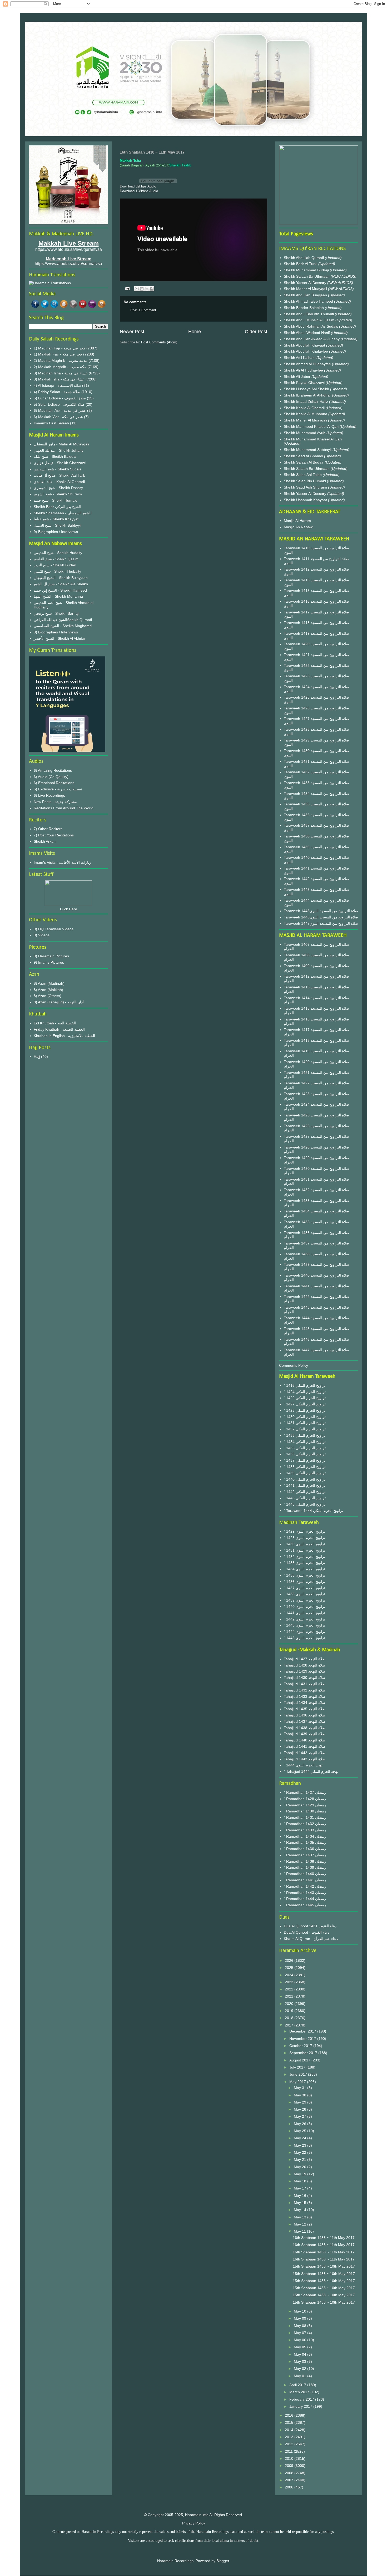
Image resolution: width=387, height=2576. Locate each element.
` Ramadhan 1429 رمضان (305, 1805)
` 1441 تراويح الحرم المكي (305, 1485)
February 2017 (302, 2399)
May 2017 (298, 2082)
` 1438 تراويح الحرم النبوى (304, 1594)
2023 (290, 1982)
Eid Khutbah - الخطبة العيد (55, 1023)
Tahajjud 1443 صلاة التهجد (305, 1759)
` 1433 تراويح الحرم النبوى (304, 1563)
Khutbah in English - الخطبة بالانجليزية (64, 1036)
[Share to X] (147, 289)
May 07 (301, 2333)
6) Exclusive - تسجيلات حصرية (58, 789)
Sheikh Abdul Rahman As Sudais (311, 326)
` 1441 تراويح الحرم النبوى (304, 1613)
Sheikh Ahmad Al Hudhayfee (308, 364)
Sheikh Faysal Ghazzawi (304, 383)
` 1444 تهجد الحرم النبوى (303, 1765)
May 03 (301, 2361)
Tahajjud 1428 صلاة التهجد (305, 1665)
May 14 (301, 2210)
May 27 (301, 2116)
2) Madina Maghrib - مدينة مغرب (61, 360)
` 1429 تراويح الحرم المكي (305, 1398)
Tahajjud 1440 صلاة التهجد (305, 1740)
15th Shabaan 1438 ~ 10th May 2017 (324, 2266)
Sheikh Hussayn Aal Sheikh (307, 389)
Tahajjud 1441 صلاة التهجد (305, 1746)
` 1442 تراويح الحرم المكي (305, 1492)
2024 (290, 1975)
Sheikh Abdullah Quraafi (304, 258)
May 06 (301, 2340)
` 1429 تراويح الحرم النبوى (304, 1531)
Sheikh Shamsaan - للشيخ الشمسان (63, 513)
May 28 (301, 2109)
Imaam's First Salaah (51, 423)
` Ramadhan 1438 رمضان (305, 1861)
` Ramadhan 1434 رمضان (305, 1836)
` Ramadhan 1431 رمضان (305, 1817)
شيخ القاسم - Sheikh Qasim (56, 559)
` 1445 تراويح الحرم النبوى (304, 1638)
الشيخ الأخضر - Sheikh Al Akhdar (60, 638)
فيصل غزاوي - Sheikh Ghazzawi (60, 463)
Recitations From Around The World (64, 808)
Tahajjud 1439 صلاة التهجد (305, 1734)
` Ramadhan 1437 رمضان (305, 1855)
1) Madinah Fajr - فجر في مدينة (59, 348)
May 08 (301, 2326)
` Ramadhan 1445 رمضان (305, 1905)
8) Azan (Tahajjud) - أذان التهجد (59, 1002)
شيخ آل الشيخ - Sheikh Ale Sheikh (61, 584)
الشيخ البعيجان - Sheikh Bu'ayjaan (61, 578)
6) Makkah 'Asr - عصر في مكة (58, 417)
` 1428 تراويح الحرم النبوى (304, 1538)
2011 (289, 2451)
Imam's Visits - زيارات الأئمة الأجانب (62, 862)
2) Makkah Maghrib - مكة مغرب (60, 367)
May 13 (301, 2217)
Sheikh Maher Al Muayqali (306, 289)
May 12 (301, 2224)
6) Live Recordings (49, 795)
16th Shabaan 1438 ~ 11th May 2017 (324, 2238)
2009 (290, 2466)
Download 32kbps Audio (138, 186)
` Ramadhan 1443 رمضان (305, 1893)
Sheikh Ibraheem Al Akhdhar (308, 395)
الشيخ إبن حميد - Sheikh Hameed (60, 590)
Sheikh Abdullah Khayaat (305, 345)
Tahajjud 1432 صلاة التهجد (305, 1690)
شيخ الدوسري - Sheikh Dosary (58, 488)
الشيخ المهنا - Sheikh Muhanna (58, 596)
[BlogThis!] (142, 289)
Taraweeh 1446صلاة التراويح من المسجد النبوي (321, 917)
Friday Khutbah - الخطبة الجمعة (59, 1029)
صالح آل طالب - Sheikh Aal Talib (59, 475)
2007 (290, 2480)
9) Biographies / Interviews (56, 532)
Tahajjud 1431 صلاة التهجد (305, 1684)
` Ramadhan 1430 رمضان (305, 1811)
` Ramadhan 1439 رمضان (305, 1867)
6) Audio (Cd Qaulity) (51, 777)
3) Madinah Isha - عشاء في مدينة (61, 373)
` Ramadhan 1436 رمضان (305, 1849)
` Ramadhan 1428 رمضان (305, 1799)
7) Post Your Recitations (54, 835)
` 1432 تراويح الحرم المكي (305, 1429)
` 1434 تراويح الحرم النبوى (304, 1569)
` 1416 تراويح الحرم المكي (305, 1385)
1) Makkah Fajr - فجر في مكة (58, 354)
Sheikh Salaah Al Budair (304, 462)
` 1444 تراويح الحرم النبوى (304, 1632)
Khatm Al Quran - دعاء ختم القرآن (311, 1939)
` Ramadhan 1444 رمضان (305, 1899)
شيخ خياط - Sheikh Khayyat (56, 519)
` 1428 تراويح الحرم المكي (305, 1410)
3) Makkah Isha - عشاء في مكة (59, 379)
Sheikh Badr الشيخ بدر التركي (57, 507)
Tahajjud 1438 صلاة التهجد (305, 1728)
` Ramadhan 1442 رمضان (305, 1886)
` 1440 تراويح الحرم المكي (305, 1479)
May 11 (300, 2231)
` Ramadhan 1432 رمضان (305, 1824)
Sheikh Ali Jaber (298, 377)
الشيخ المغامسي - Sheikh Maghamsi (63, 626)
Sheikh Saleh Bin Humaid (305, 481)
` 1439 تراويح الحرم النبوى (304, 1600)
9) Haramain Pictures (51, 956)
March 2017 (300, 2392)
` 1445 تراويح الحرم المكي (305, 1504)
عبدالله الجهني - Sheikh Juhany (59, 450)
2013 (290, 2437)
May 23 (301, 2145)
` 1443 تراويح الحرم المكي (305, 1498)
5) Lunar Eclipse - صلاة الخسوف (60, 398)
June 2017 (299, 2074)
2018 (290, 2018)
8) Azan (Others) (48, 996)
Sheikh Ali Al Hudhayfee (303, 370)
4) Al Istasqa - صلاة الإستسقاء (57, 385)
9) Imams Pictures (49, 962)
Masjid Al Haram (297, 521)
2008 (290, 2473)
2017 (290, 2025)
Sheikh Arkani (45, 841)
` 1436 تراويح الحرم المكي (305, 1454)
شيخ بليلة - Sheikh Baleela (55, 456)
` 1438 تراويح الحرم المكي (305, 1467)
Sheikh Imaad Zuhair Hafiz (306, 402)
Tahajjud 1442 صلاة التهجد (305, 1753)
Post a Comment (143, 310)
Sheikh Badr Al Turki (301, 264)
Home (195, 332)
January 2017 (301, 2406)
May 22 (301, 2152)
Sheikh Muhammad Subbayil (308, 450)
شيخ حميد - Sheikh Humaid (56, 500)
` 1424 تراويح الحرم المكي (305, 1392)
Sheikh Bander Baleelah (304, 308)
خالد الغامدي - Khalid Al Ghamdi (59, 482)
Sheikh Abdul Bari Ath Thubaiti (309, 314)
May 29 (301, 2102)
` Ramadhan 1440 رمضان (305, 1874)
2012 (290, 2444)
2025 (290, 1968)
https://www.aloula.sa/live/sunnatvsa (68, 264)
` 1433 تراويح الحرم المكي (305, 1435)
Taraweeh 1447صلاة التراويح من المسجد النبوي (321, 923)
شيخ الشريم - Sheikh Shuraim (58, 494)
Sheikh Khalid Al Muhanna (306, 414)
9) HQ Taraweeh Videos (54, 929)
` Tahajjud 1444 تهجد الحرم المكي (311, 1771)
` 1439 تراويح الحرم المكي (305, 1473)
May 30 (301, 2095)
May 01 (301, 2376)
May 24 (301, 2138)
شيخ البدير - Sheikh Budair (55, 565)
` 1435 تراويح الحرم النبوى (304, 1575)
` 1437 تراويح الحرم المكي (305, 1460)
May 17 (301, 2188)
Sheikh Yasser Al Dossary (306, 283)
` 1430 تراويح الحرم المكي (305, 1417)
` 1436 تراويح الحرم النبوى (304, 1582)
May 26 (301, 2124)
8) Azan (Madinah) (49, 983)
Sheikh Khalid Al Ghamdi (304, 408)
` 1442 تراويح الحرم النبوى (304, 1619)
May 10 (301, 2311)
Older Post (256, 332)
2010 (290, 2458)
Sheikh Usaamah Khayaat (306, 500)
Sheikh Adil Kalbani (300, 358)
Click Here (69, 909)
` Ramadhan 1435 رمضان (305, 1842)
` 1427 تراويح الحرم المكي (305, 1404)
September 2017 (304, 2053)
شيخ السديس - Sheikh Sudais (58, 469)
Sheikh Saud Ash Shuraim (305, 487)
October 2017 (301, 2046)
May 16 (301, 2196)
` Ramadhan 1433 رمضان (305, 1830)
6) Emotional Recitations (54, 783)
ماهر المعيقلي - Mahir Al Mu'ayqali (61, 444)
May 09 (301, 2318)
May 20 (301, 2167)
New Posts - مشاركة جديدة (55, 802)
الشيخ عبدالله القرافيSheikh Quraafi (63, 620)
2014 (290, 2430)
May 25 (301, 2131)
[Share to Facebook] (152, 289)
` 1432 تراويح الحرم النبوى (304, 1557)
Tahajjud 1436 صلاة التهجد (305, 1715)
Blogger (223, 2561)
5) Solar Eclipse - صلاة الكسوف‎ (59, 404)
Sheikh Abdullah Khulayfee (306, 351)
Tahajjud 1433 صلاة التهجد (305, 1696)
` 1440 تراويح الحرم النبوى (304, 1607)
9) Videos (42, 935)
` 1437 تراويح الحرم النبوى (304, 1588)
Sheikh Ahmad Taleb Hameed (309, 301)
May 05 (301, 2347)
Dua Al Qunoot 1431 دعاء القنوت (310, 1926)
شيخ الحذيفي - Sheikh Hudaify (58, 553)
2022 (290, 1989)
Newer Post (132, 332)
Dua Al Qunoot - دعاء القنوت (307, 1932)
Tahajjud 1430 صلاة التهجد (305, 1678)
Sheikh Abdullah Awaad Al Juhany (312, 339)
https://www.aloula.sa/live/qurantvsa (69, 249)
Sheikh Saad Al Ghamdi (304, 456)
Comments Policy (294, 1365)
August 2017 (300, 2060)
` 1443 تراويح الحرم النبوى (304, 1625)
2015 (290, 2422)
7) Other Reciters (48, 829)
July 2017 (298, 2067)
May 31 (301, 2088)
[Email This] (137, 289)
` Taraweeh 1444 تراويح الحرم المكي (313, 1511)
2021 (290, 1996)
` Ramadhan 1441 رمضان (305, 1880)
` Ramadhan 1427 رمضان (305, 1792)
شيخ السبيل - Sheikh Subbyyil (58, 525)
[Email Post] (127, 288)
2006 (290, 2487)
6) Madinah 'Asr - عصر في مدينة (60, 410)
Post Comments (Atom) (159, 342)
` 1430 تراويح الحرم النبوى (304, 1544)
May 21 (301, 2160)
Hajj (37, 1056)
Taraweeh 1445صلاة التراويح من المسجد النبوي (321, 911)
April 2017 (298, 2385)
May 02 (301, 2369)
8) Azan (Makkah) (48, 990)
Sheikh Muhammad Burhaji (307, 270)
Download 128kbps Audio (139, 191)
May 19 (301, 2174)
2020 (290, 2004)
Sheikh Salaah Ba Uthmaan (307, 276)
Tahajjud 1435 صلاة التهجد (305, 1709)
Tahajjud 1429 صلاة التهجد (305, 1671)
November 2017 (303, 2039)
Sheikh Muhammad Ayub (305, 433)
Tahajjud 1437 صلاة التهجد (305, 1721)
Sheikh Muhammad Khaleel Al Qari (313, 439)
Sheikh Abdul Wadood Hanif (307, 333)
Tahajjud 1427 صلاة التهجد (305, 1659)
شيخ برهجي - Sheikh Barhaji (56, 613)
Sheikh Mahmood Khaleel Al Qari (312, 426)
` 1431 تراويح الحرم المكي (305, 1423)
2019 (290, 2011)
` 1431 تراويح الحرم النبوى (304, 1550)
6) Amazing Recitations (53, 770)
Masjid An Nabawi (299, 527)
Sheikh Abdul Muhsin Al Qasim (310, 320)
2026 (290, 1960)
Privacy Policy (194, 2523)
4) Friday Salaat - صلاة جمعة (57, 392)
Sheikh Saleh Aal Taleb (303, 475)
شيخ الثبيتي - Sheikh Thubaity (57, 571)
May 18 (301, 2181)
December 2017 (303, 2031)
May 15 (301, 2203)
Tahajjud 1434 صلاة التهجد (305, 1703)
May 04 (301, 2354)
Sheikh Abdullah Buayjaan (306, 295)
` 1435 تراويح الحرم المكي (305, 1448)
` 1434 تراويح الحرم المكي (305, 1442)
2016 (290, 2415)
